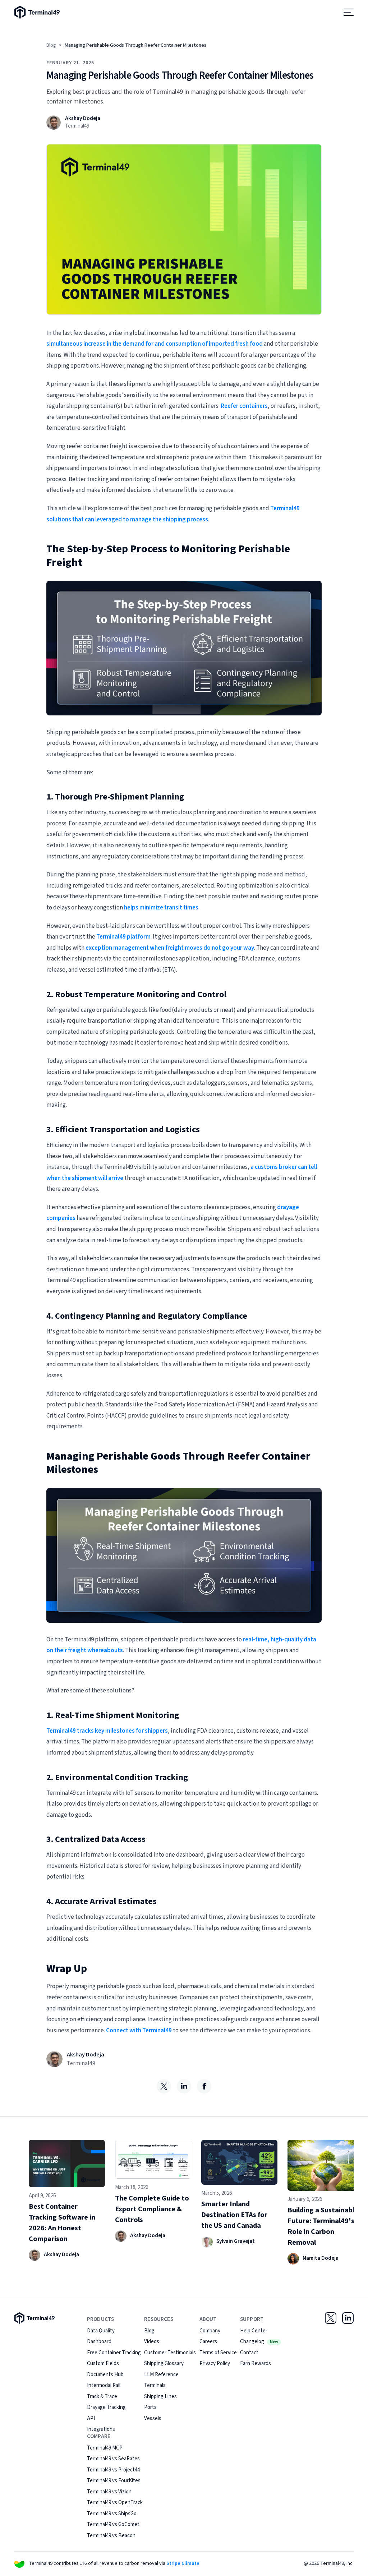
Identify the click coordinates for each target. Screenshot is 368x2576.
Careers (208, 2342)
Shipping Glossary (164, 2363)
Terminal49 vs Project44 (113, 2470)
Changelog (259, 2342)
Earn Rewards (256, 2363)
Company (210, 2331)
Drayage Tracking (106, 2407)
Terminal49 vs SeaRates (113, 2459)
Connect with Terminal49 (139, 2031)
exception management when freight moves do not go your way (170, 948)
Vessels (153, 2418)
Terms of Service (218, 2353)
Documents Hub (105, 2375)
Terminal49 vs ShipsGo (112, 2514)
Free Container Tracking (114, 2353)
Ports (150, 2407)
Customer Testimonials (170, 2353)
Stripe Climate (183, 2563)
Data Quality (101, 2331)
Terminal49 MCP (105, 2448)
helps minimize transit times (161, 908)
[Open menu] (349, 12)
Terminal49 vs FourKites (114, 2481)
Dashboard (99, 2342)
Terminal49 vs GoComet (113, 2524)
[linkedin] (184, 2086)
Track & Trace (102, 2397)
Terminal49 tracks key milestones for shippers (107, 1731)
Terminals (155, 2385)
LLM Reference (161, 2375)
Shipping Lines (160, 2397)
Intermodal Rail (104, 2385)
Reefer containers (244, 406)
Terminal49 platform (123, 937)
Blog (51, 45)
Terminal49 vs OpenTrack (115, 2503)
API (91, 2418)
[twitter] (164, 2086)
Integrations (101, 2429)
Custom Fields (103, 2363)
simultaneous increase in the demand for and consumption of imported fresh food (155, 344)
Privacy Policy (215, 2363)
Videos (152, 2342)
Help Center (254, 2331)
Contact (249, 2353)
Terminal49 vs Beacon (111, 2536)
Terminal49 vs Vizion (109, 2492)
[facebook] (204, 2086)
